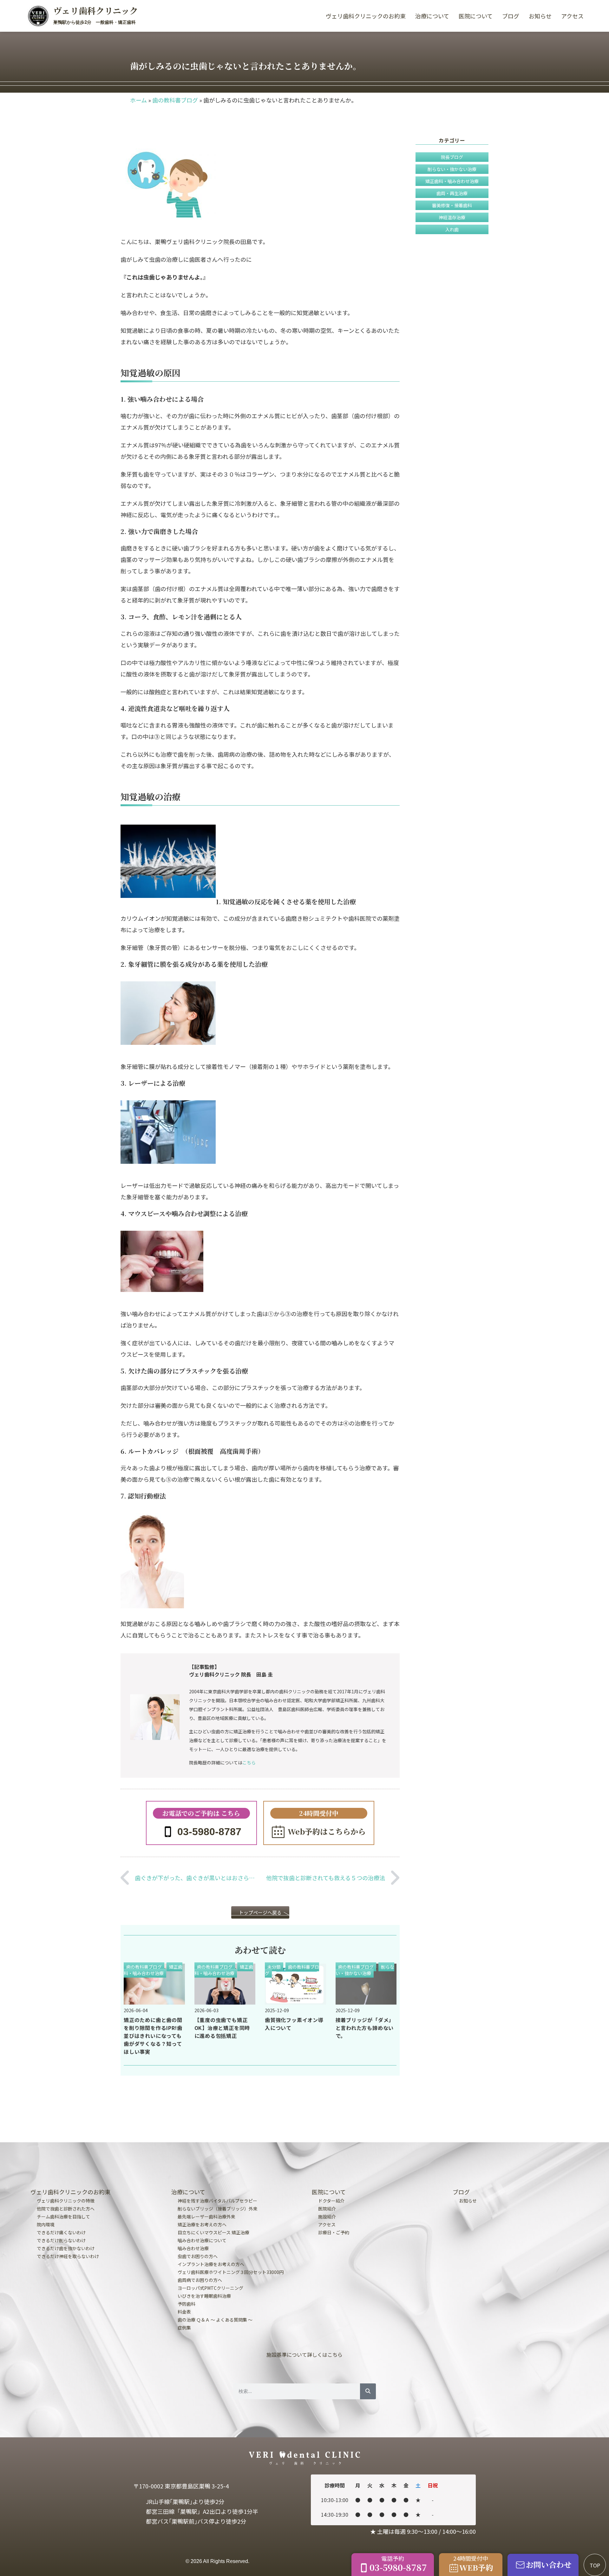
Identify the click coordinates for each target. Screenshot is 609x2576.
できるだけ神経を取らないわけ (68, 2256)
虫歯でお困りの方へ (198, 2256)
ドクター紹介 (331, 2201)
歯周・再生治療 (452, 193)
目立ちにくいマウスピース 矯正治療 (213, 2232)
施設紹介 (327, 2217)
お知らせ (540, 16)
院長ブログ (452, 157)
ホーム (138, 100)
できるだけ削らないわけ (61, 2240)
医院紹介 (327, 2209)
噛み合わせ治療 (193, 2248)
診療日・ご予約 (334, 2232)
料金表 (184, 2312)
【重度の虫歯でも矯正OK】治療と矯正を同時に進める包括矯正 (222, 2028)
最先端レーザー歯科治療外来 (206, 2217)
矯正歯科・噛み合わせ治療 (153, 1970)
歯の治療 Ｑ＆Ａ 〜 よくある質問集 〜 (215, 2320)
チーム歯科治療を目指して (63, 2217)
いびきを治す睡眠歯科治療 (204, 2296)
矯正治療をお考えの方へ (202, 2224)
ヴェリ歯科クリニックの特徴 (66, 2201)
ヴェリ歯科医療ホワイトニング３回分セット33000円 (231, 2272)
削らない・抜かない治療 (365, 1970)
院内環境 (46, 2224)
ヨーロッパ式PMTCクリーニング (210, 2288)
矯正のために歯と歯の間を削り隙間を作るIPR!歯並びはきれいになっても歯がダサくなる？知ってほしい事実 (153, 2036)
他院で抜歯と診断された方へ (66, 2209)
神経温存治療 (452, 217)
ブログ (511, 16)
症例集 (184, 2328)
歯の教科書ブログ (175, 100)
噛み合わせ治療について (202, 2240)
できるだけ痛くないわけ (61, 2232)
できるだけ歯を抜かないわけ (66, 2248)
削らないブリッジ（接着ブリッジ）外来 (218, 2209)
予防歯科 (187, 2304)
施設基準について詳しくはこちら (304, 2355)
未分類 (274, 1967)
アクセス (572, 16)
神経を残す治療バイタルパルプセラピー (217, 2201)
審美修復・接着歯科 (452, 205)
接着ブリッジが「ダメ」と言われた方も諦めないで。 (365, 2028)
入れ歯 (452, 229)
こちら (249, 1762)
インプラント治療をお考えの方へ (211, 2264)
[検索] (368, 2391)
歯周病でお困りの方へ (200, 2280)
